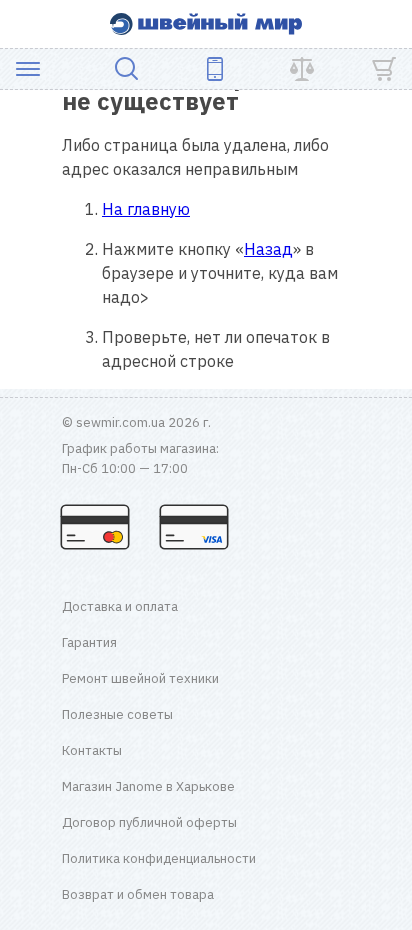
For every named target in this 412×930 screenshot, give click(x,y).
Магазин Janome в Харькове (148, 786)
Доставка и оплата (120, 606)
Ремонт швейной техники (140, 678)
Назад (268, 249)
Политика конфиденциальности (159, 858)
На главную (146, 209)
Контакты (92, 750)
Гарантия (89, 642)
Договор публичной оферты (149, 822)
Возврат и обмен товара (138, 894)
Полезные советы (117, 714)
